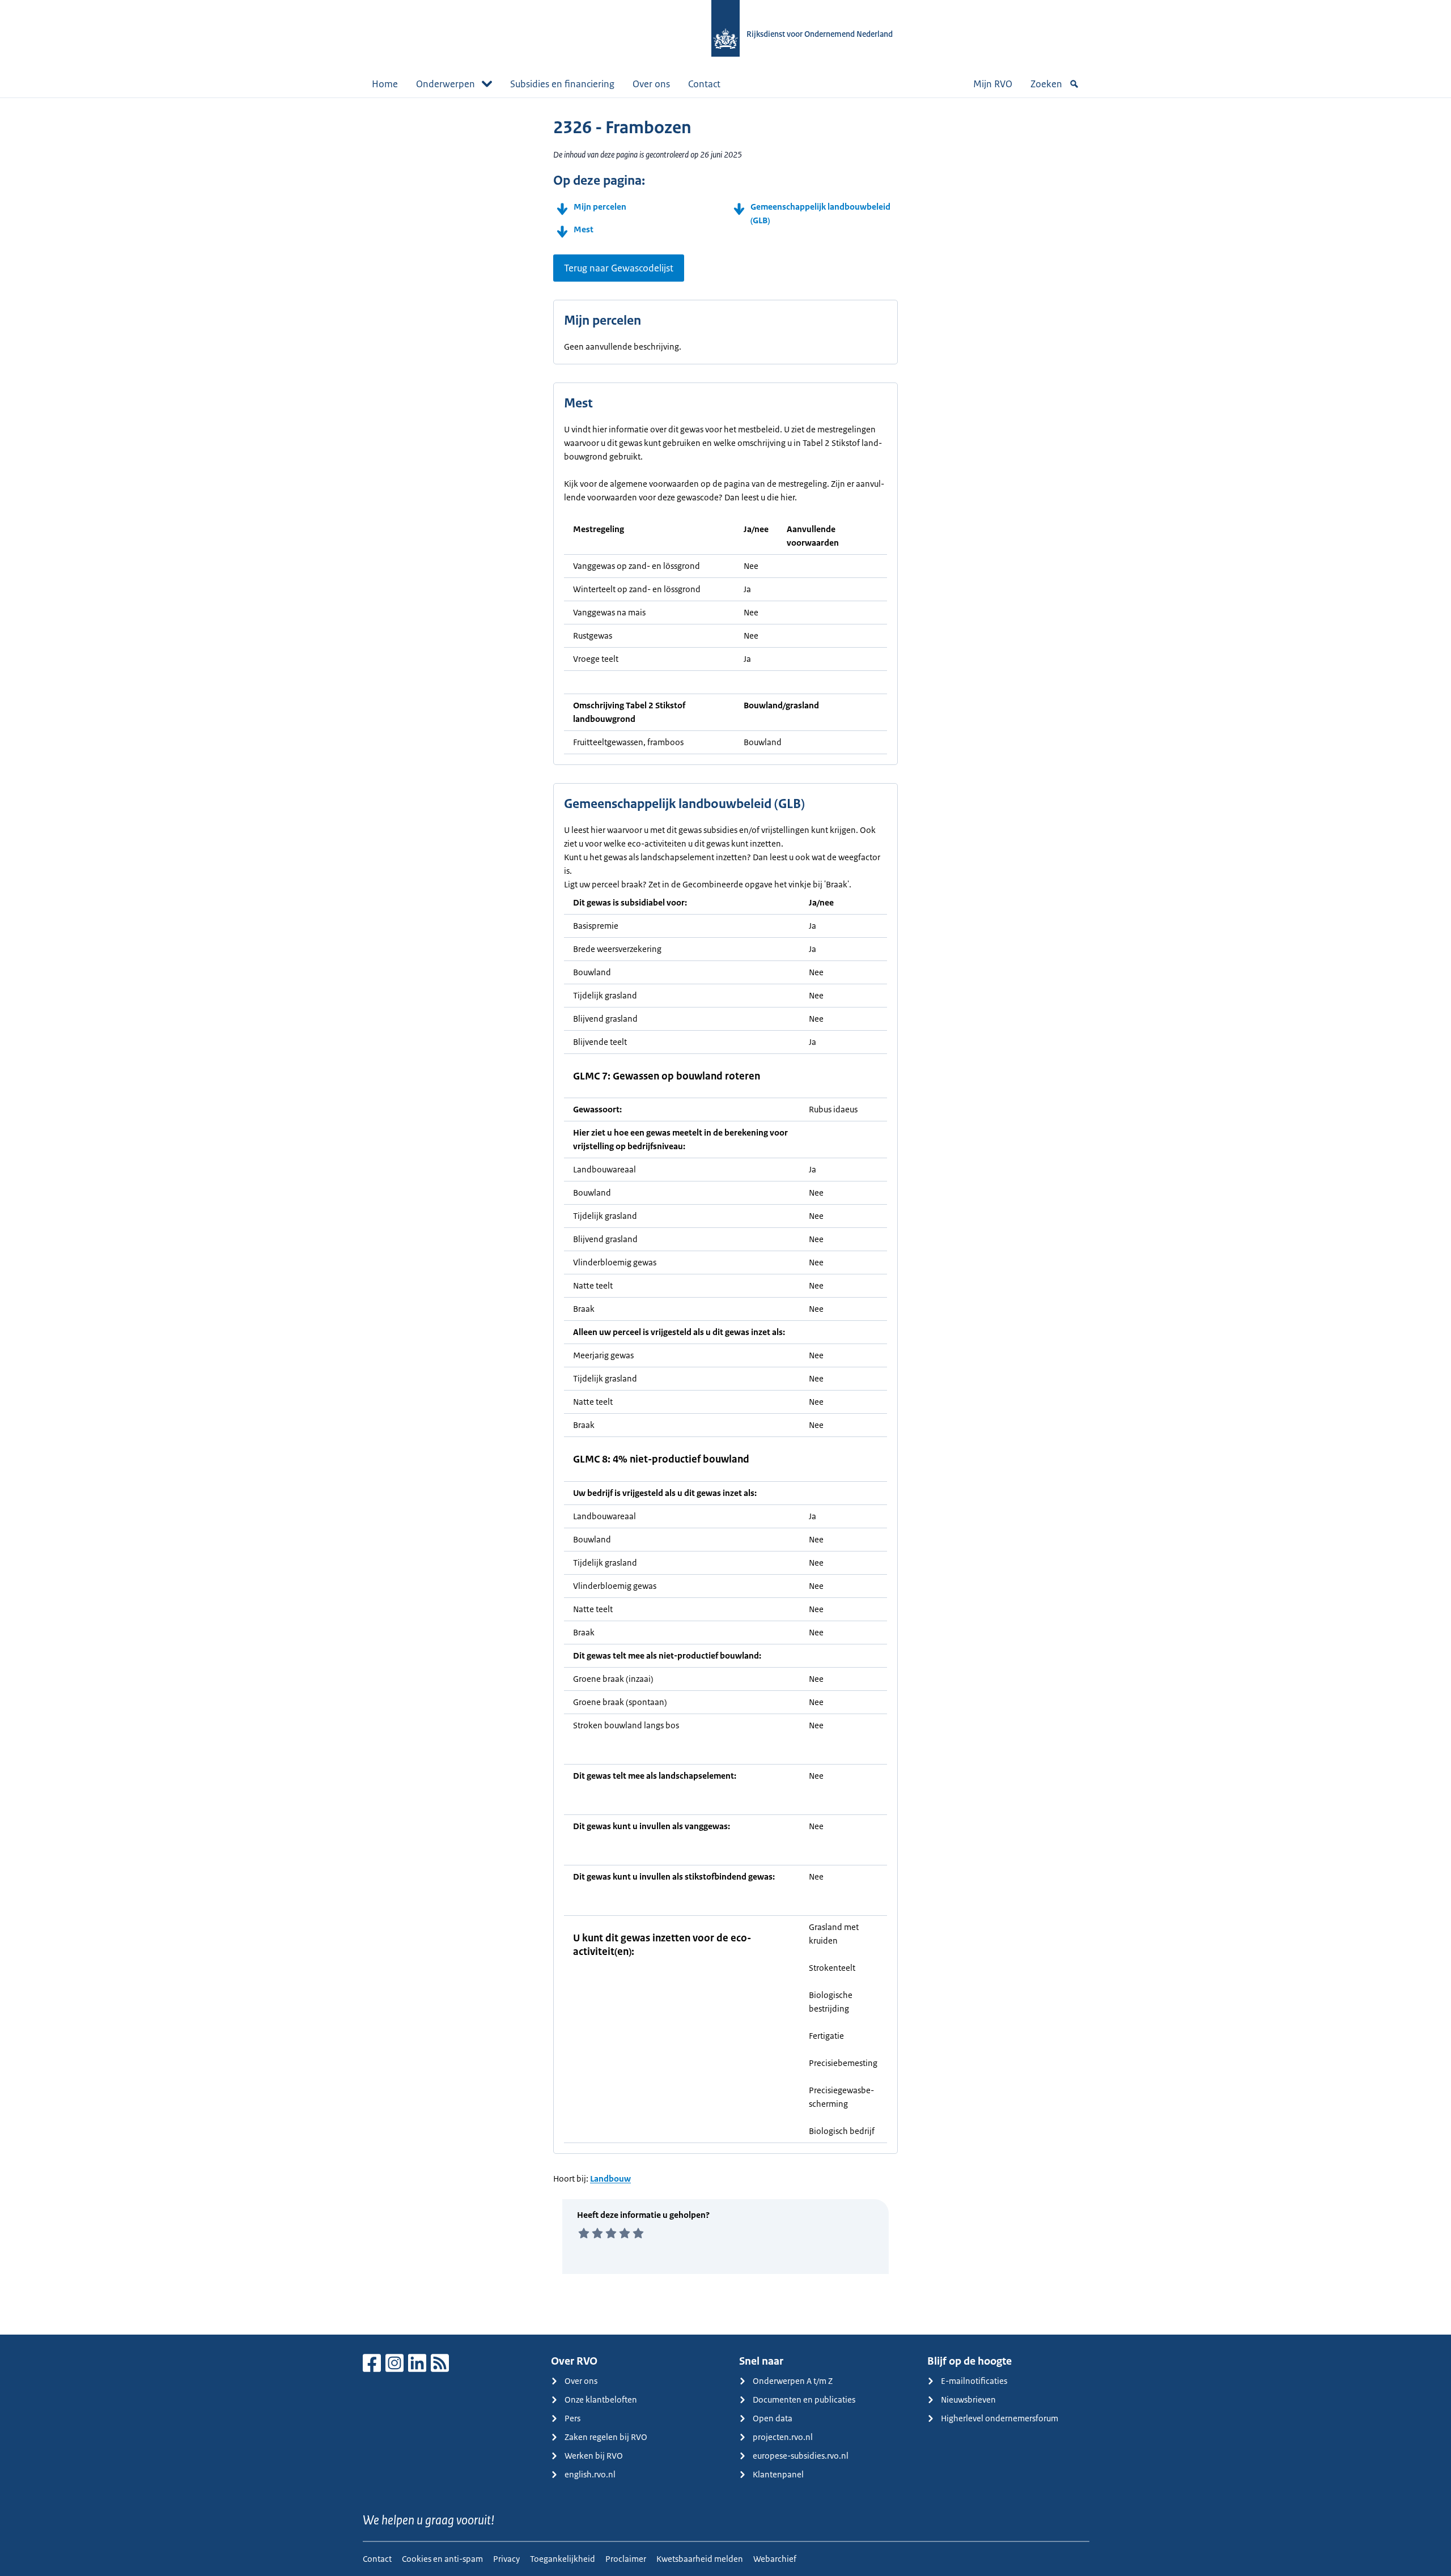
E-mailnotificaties (974, 2381)
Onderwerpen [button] (446, 84)
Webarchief (775, 2559)
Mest (584, 229)
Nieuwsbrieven (968, 2399)
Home (385, 84)
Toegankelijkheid (563, 2559)
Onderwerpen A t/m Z (793, 2381)
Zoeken (1046, 84)
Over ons (651, 84)
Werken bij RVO (594, 2456)
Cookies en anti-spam (442, 2559)
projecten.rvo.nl (783, 2437)
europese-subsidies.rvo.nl (801, 2456)
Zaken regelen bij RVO (606, 2437)
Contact (704, 84)
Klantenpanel (778, 2474)
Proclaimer (626, 2559)
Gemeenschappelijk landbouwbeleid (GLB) (820, 213)
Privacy (506, 2559)
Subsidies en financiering (562, 84)
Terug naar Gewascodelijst (619, 268)
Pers (572, 2418)
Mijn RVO (993, 84)
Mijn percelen (600, 207)
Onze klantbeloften (601, 2399)
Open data (773, 2418)
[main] (725, 1216)
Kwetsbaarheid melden (700, 2559)
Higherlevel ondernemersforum (1000, 2418)
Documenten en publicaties (804, 2399)
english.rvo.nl (590, 2474)
